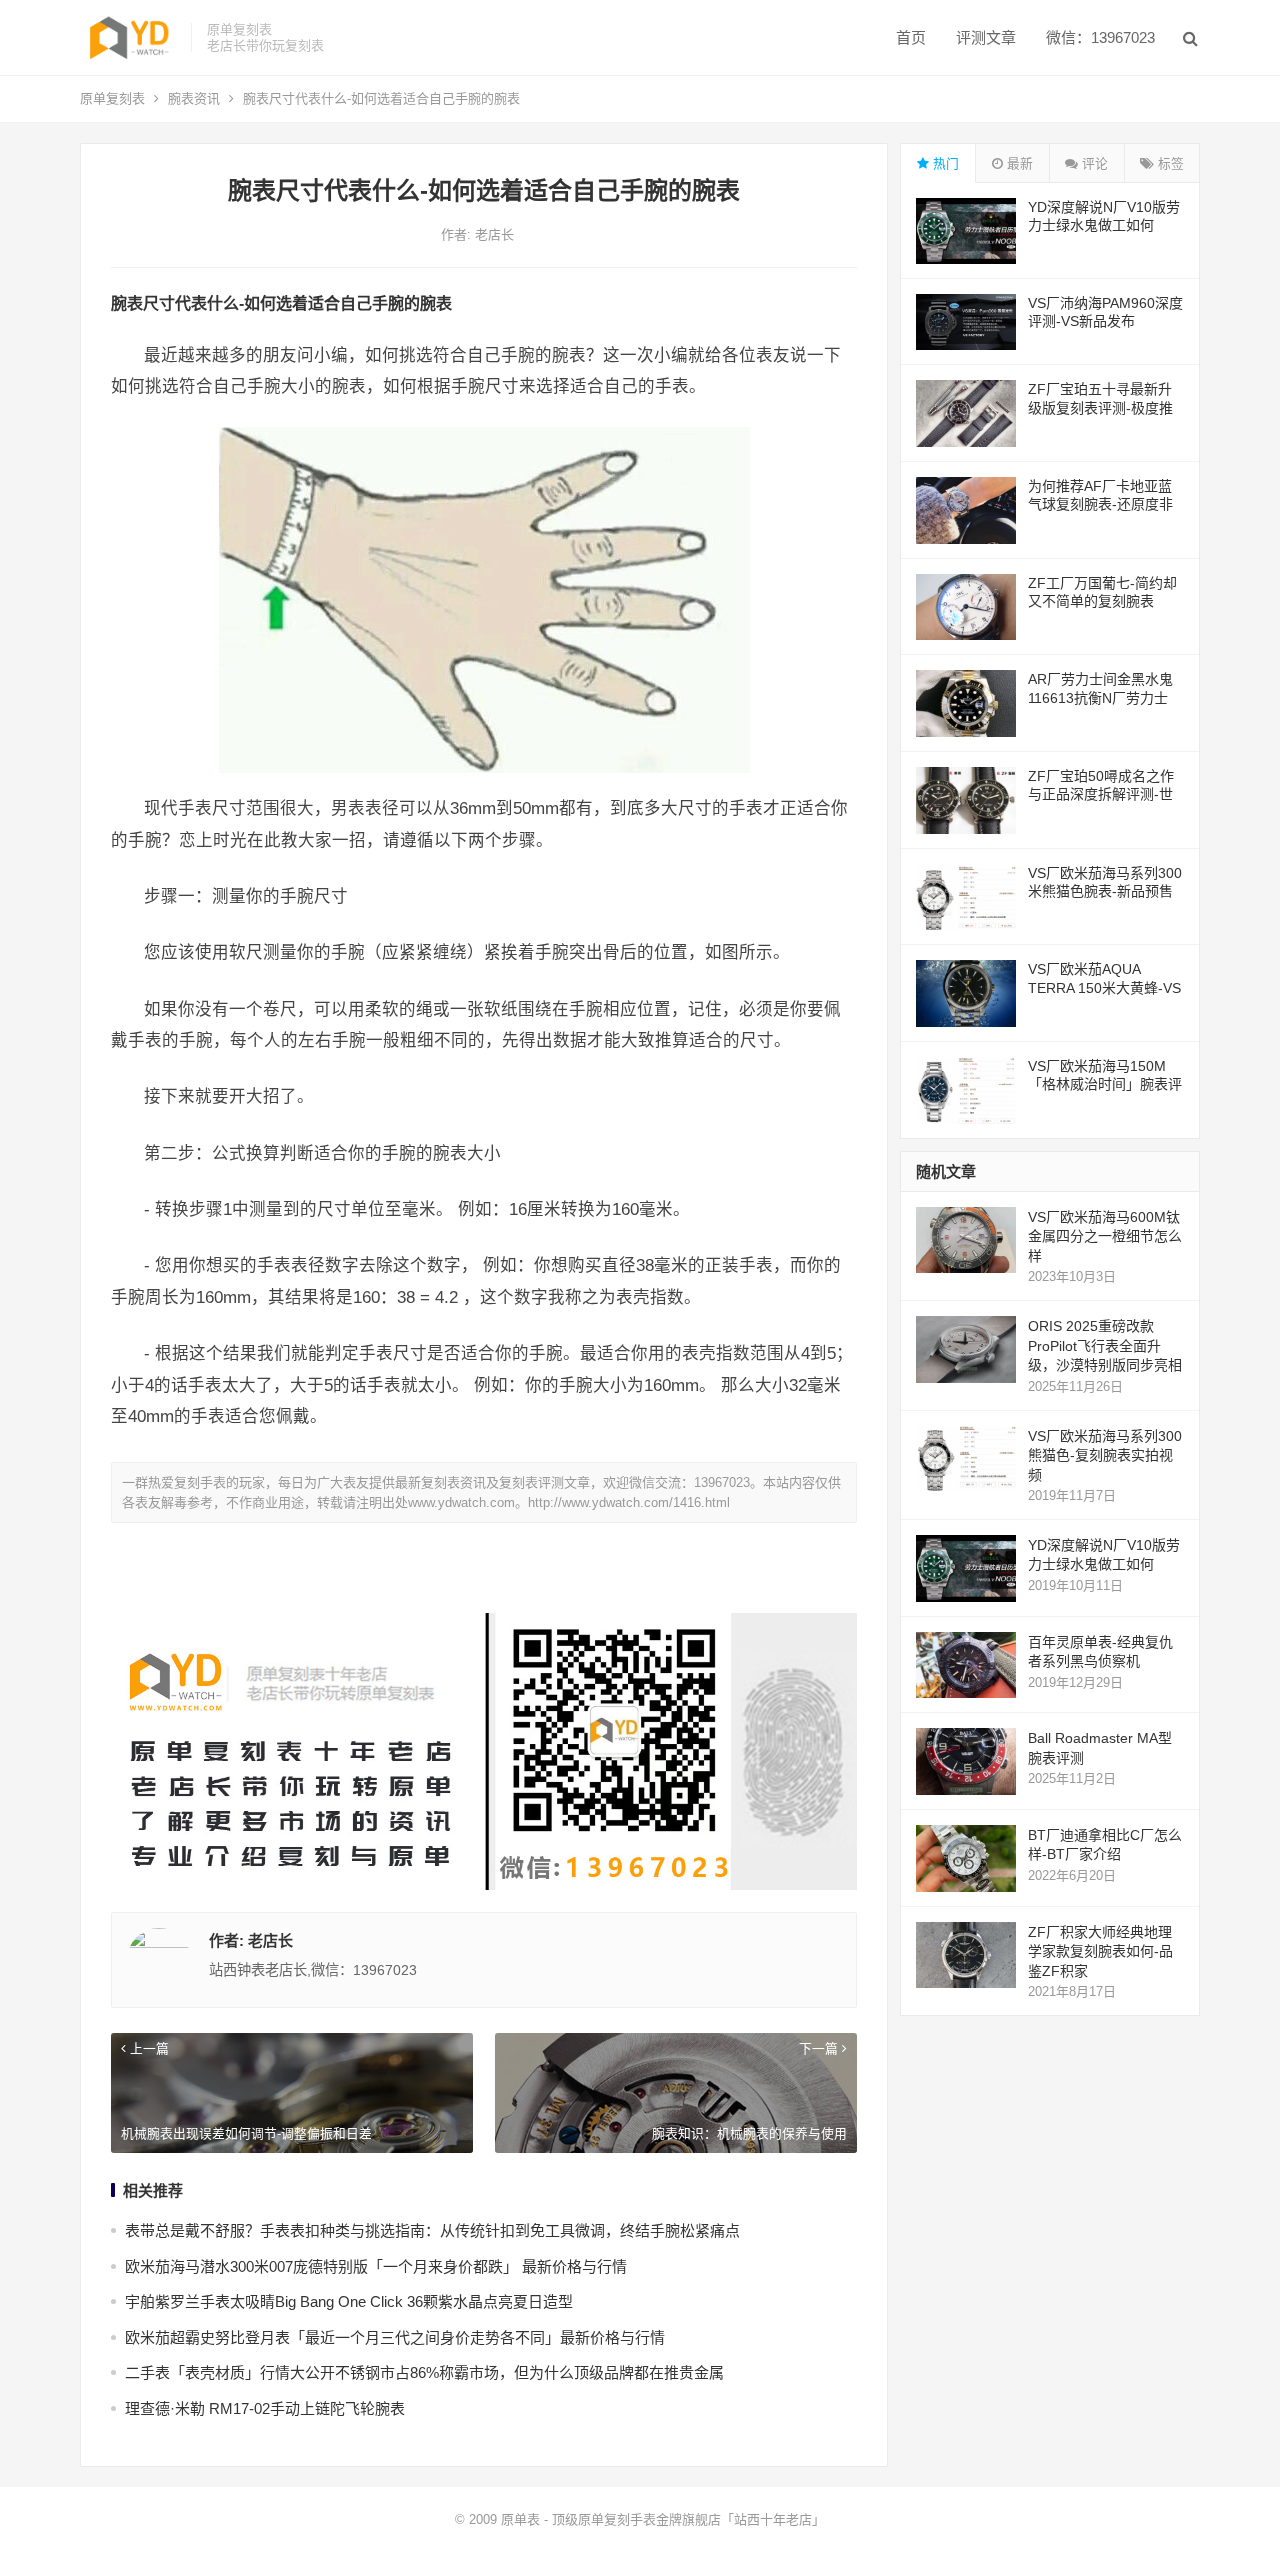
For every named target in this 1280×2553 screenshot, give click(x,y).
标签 (1169, 163)
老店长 (494, 234)
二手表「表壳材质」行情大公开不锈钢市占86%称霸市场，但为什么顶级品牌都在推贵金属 (424, 2372)
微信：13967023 (1100, 37)
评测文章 (986, 37)
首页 (911, 37)
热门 (944, 163)
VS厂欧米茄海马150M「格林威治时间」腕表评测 (1105, 1084)
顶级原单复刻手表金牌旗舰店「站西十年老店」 (688, 2519)
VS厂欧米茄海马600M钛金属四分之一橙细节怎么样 (1105, 1236)
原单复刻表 (112, 98)
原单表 (520, 2519)
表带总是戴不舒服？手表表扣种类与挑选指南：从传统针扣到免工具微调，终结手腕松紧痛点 (432, 2230)
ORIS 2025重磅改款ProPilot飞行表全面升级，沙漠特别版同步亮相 (1105, 1345)
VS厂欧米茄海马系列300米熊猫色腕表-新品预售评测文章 (1105, 891)
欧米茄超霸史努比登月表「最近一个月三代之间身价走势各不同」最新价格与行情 (395, 2337)
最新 (1018, 163)
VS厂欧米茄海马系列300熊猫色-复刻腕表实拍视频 (1105, 1455)
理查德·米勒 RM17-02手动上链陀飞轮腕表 (265, 2408)
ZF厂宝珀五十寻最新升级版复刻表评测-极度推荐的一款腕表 (1100, 407)
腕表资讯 (194, 98)
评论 (1093, 163)
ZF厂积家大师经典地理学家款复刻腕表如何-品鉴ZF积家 (1100, 1951)
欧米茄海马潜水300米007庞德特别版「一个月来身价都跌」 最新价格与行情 (376, 2266)
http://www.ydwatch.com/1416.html (629, 1502)
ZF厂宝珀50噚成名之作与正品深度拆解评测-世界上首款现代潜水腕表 (1101, 794)
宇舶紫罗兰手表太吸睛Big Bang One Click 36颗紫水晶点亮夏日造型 (349, 2301)
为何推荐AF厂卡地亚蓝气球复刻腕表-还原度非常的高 (1100, 504)
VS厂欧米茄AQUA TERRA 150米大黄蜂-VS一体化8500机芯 (1104, 987)
